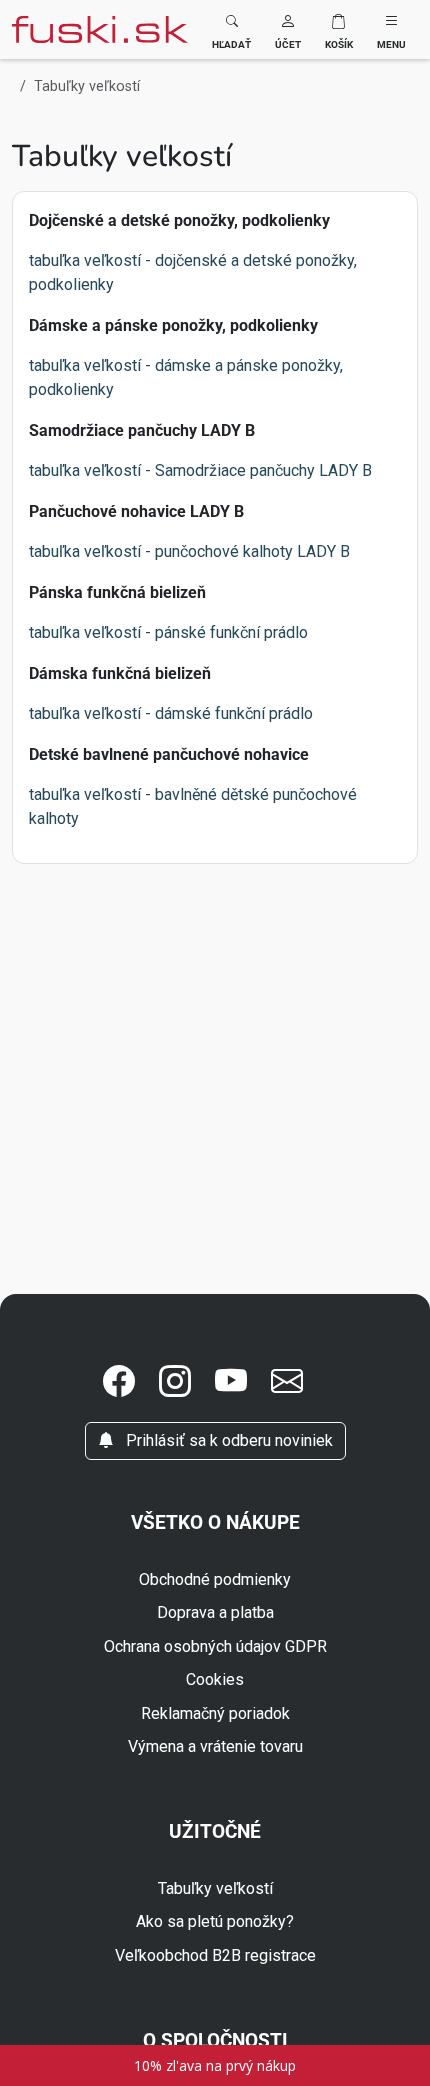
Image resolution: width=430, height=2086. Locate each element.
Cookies (215, 1679)
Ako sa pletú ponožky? (215, 1921)
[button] (288, 29)
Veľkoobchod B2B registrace (215, 1955)
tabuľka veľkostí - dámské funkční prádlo (171, 713)
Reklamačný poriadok (215, 1713)
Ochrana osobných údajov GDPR (215, 1646)
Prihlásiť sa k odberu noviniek (227, 1440)
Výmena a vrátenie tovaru (215, 1746)
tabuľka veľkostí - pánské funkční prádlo (168, 632)
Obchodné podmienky (215, 1579)
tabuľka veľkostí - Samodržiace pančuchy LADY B (200, 470)
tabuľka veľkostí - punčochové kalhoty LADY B (189, 551)
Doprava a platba (215, 1612)
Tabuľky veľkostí (215, 1888)
